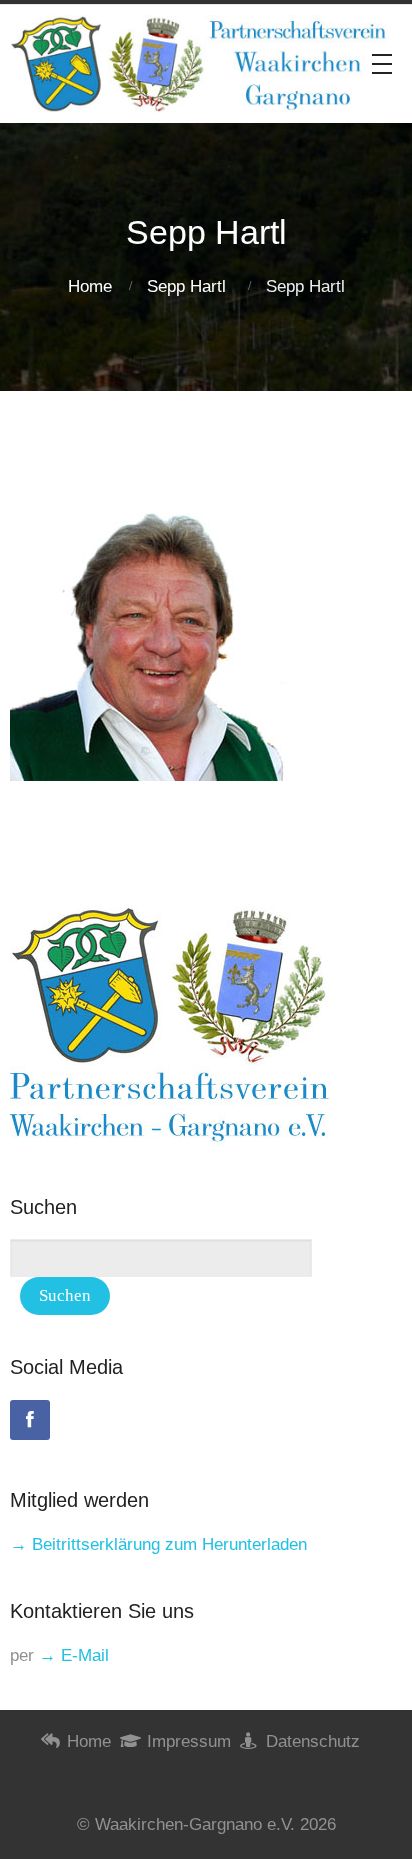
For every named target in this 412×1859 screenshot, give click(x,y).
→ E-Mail (74, 1655)
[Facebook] (30, 1420)
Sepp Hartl (186, 286)
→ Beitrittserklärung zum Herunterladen (158, 1544)
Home (90, 286)
